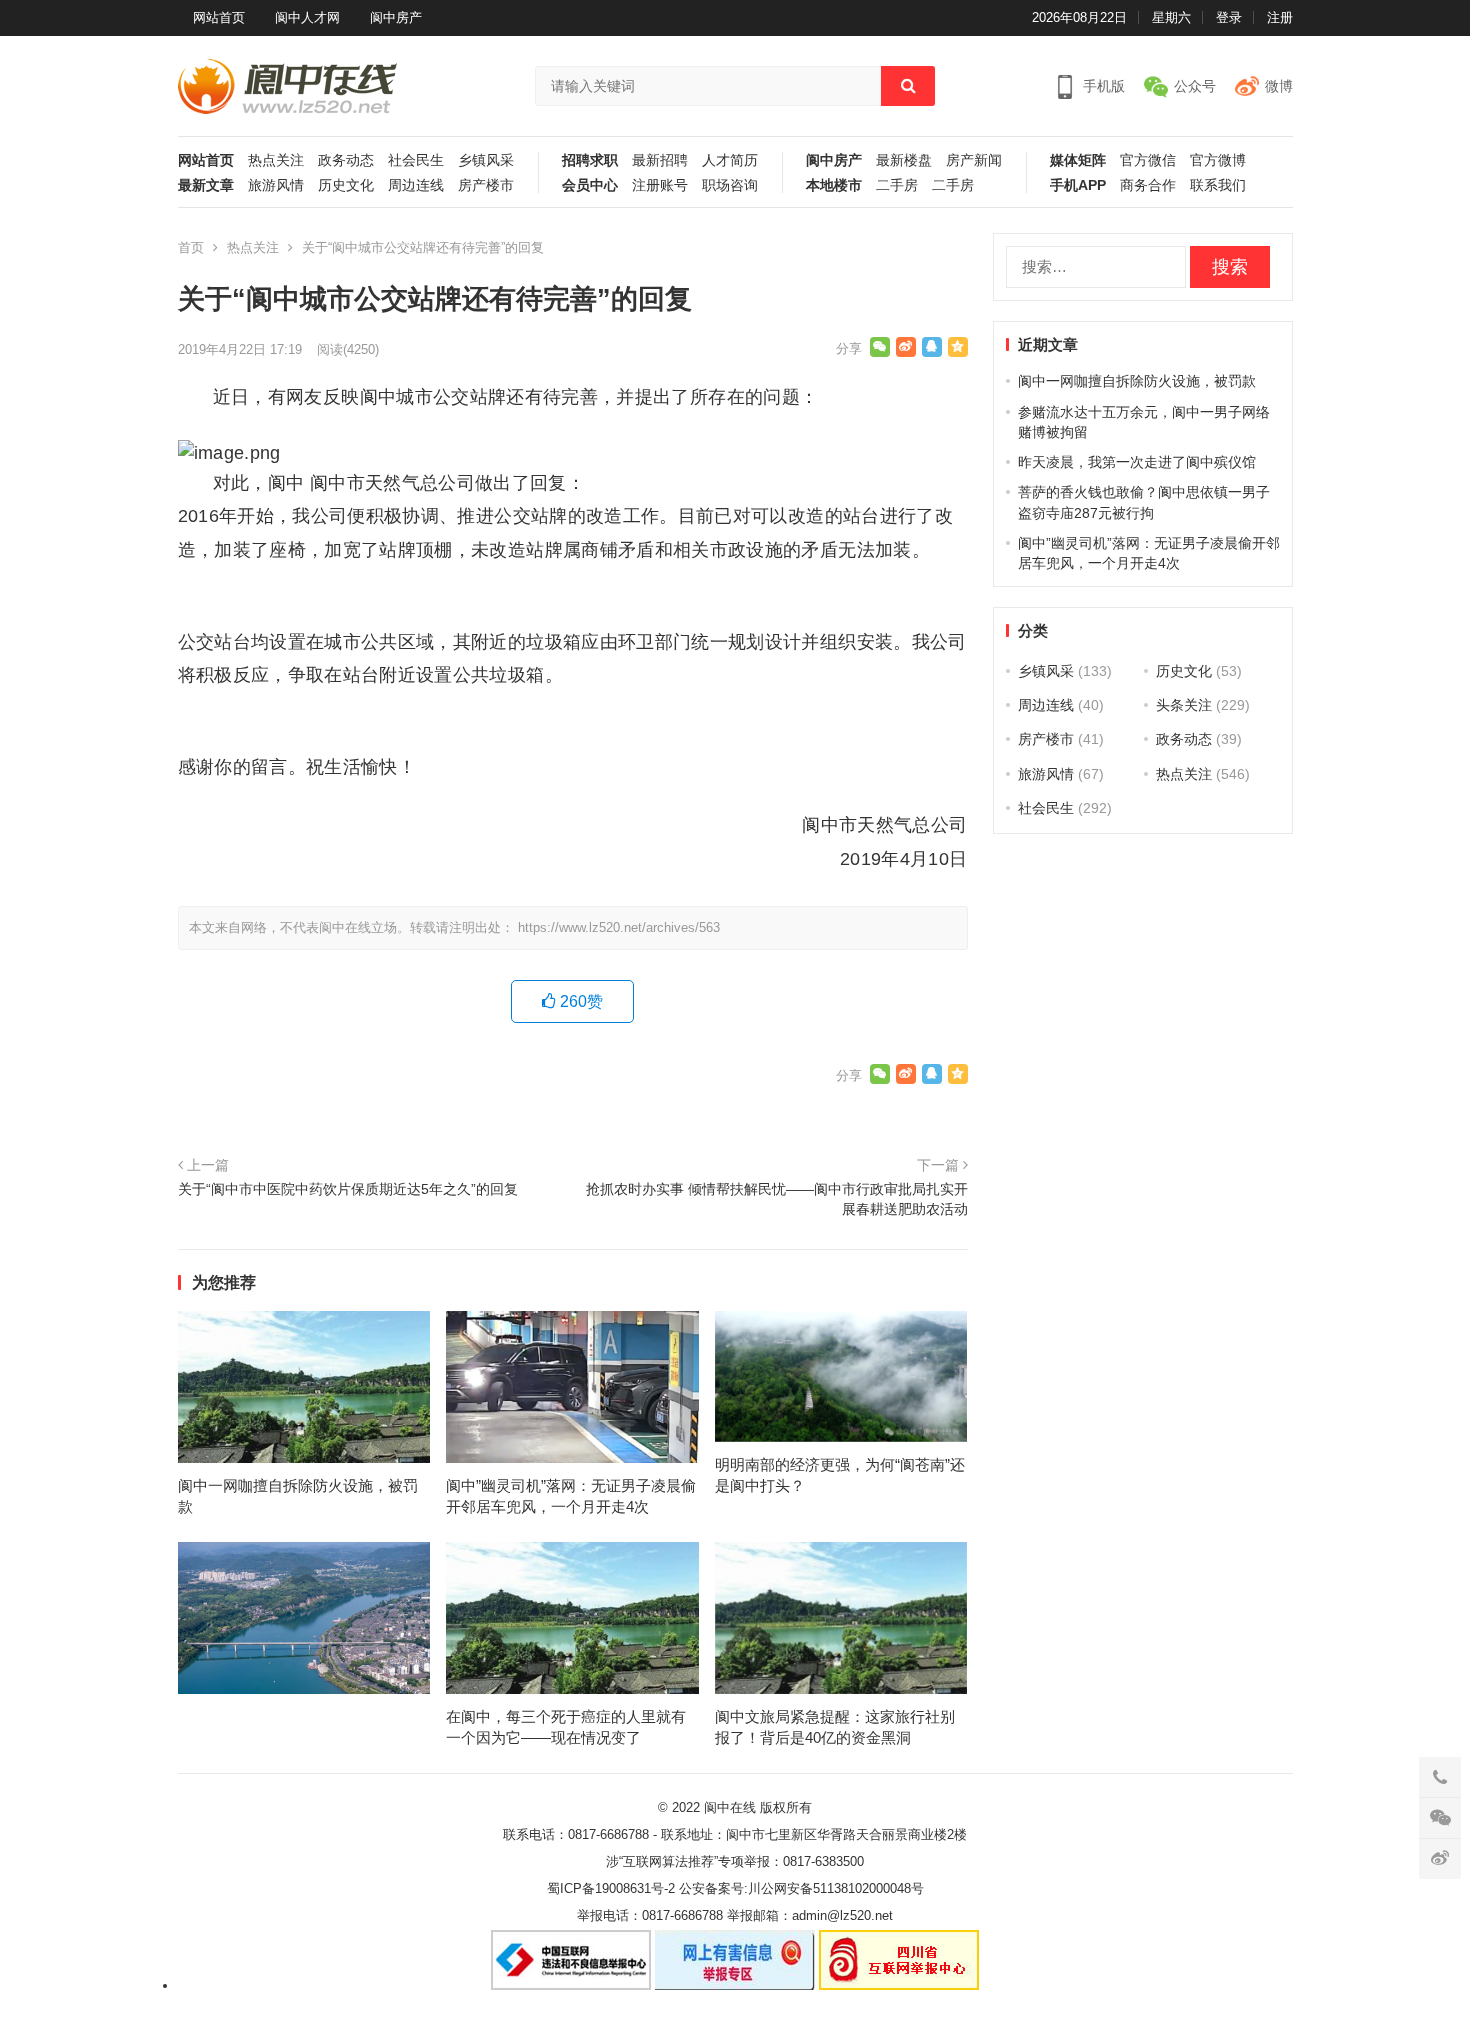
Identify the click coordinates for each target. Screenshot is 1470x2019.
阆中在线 (730, 1807)
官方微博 (1218, 160)
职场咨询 (730, 185)
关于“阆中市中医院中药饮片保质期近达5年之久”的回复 (348, 1189)
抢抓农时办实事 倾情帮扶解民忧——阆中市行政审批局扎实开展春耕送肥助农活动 (777, 1199)
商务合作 (1148, 185)
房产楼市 (486, 185)
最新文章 (206, 185)
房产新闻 (974, 160)
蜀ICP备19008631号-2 (611, 1888)
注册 (1280, 17)
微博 (1279, 86)
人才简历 (730, 160)
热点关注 (276, 160)
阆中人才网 (307, 17)
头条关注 (1184, 705)
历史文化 (346, 185)
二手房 (897, 185)
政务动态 (346, 160)
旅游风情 (276, 185)
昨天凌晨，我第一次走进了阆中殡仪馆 (1137, 462)
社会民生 (416, 160)
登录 (1229, 17)
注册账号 (660, 185)
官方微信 (1148, 160)
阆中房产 (396, 17)
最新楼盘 (904, 160)
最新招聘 (660, 160)
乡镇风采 (486, 160)
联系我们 (1218, 185)
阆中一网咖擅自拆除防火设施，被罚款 (1137, 381)
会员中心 (590, 185)
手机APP (1078, 185)
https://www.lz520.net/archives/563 (619, 927)
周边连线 (416, 185)
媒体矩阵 (1078, 160)
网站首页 (219, 17)
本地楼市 (834, 185)
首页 (191, 247)
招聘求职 (590, 160)
